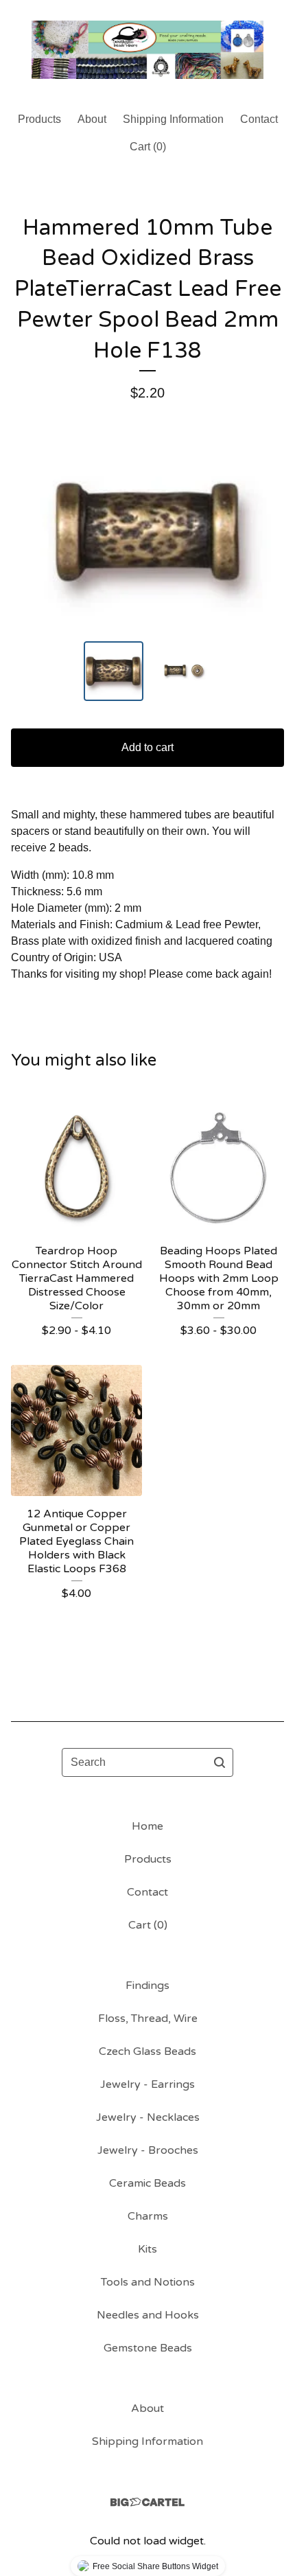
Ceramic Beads (147, 2183)
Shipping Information (173, 119)
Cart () (148, 147)
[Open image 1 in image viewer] (147, 531)
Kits (147, 2249)
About (92, 119)
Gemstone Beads (148, 2348)
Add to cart (147, 747)
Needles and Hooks (148, 2315)
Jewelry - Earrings (147, 2084)
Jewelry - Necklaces (148, 2117)
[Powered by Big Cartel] (147, 2502)
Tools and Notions (148, 2282)
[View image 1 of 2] (114, 671)
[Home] (147, 50)
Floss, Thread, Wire (148, 2019)
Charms (148, 2216)
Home (147, 1826)
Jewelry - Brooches (148, 2150)
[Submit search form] (220, 1762)
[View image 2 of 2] (182, 671)
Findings (147, 1986)
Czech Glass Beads (147, 2051)
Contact (259, 119)
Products (39, 119)
